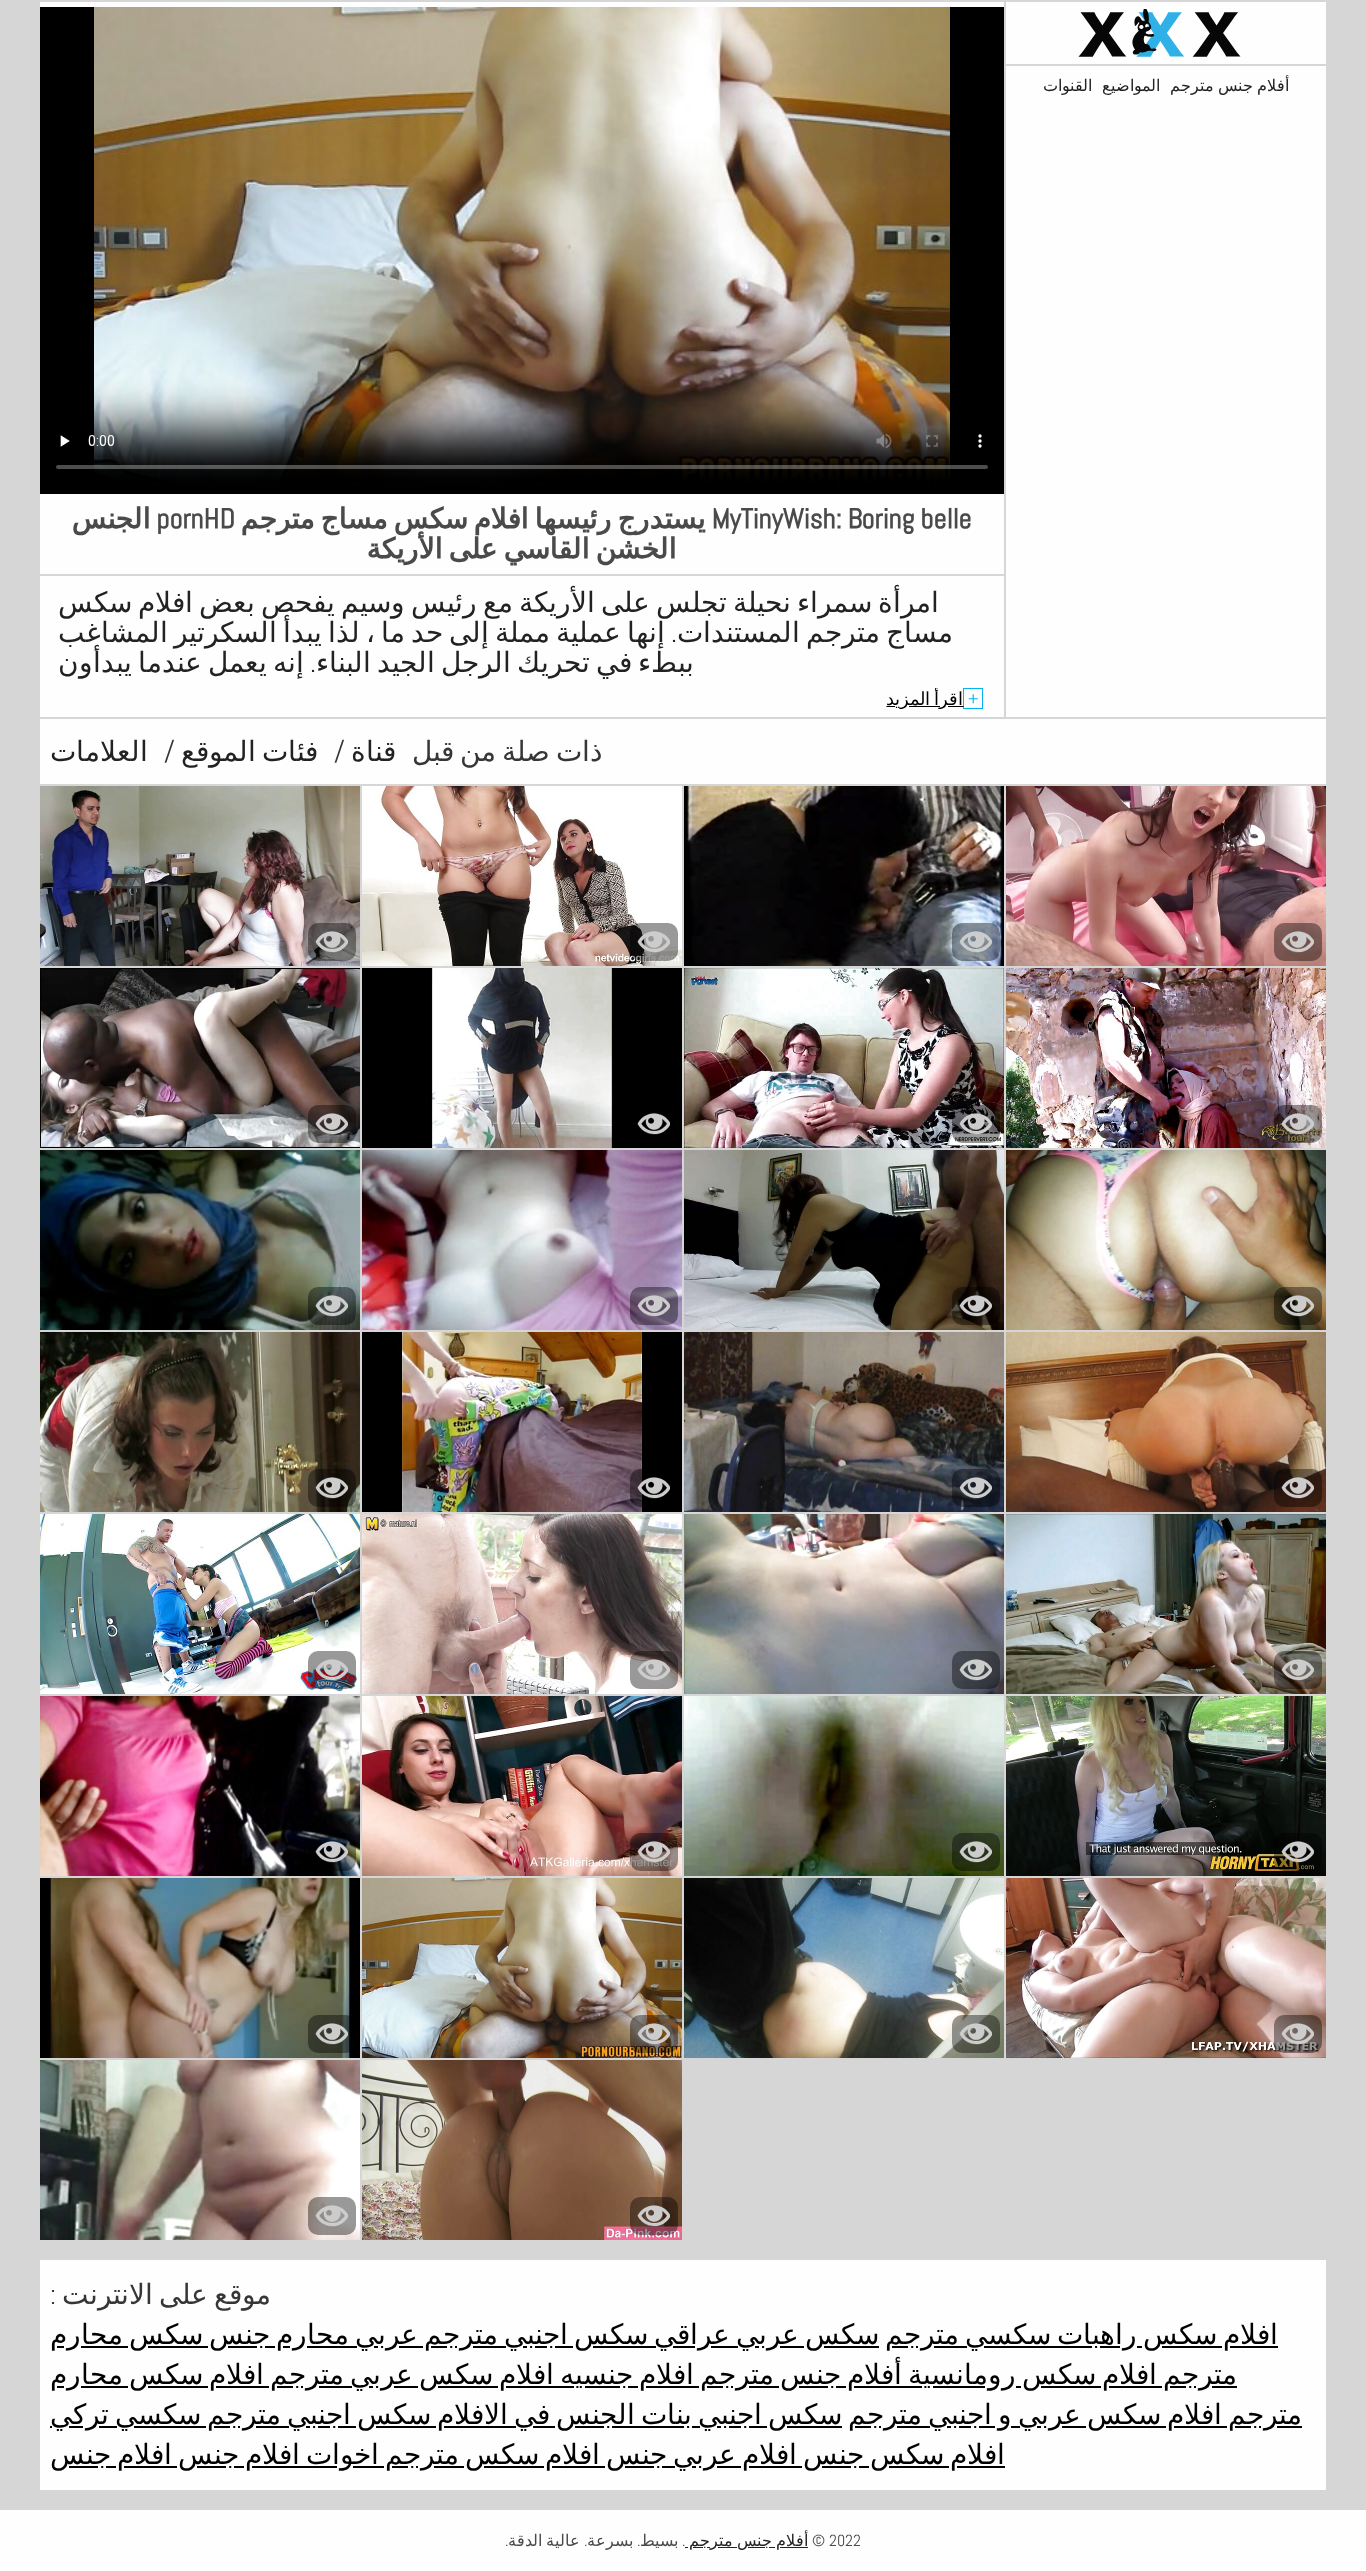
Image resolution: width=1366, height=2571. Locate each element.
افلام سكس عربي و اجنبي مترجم (1035, 2414)
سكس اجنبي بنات (738, 2414)
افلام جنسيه (624, 2374)
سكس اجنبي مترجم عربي (498, 2334)
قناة (370, 751)
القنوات (1067, 86)
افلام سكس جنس (901, 2454)
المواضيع (1131, 86)
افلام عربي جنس (698, 2454)
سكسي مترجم (968, 2334)
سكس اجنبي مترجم (316, 2414)
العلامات (99, 751)
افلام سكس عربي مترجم (409, 2374)
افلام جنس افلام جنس (175, 2454)
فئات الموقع (246, 751)
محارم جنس (276, 2334)
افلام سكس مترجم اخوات (450, 2454)
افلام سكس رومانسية (1029, 2374)
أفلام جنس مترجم (1229, 86)
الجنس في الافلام (533, 2414)
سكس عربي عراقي (763, 2334)
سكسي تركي (125, 2414)
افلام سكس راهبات (1164, 2334)
